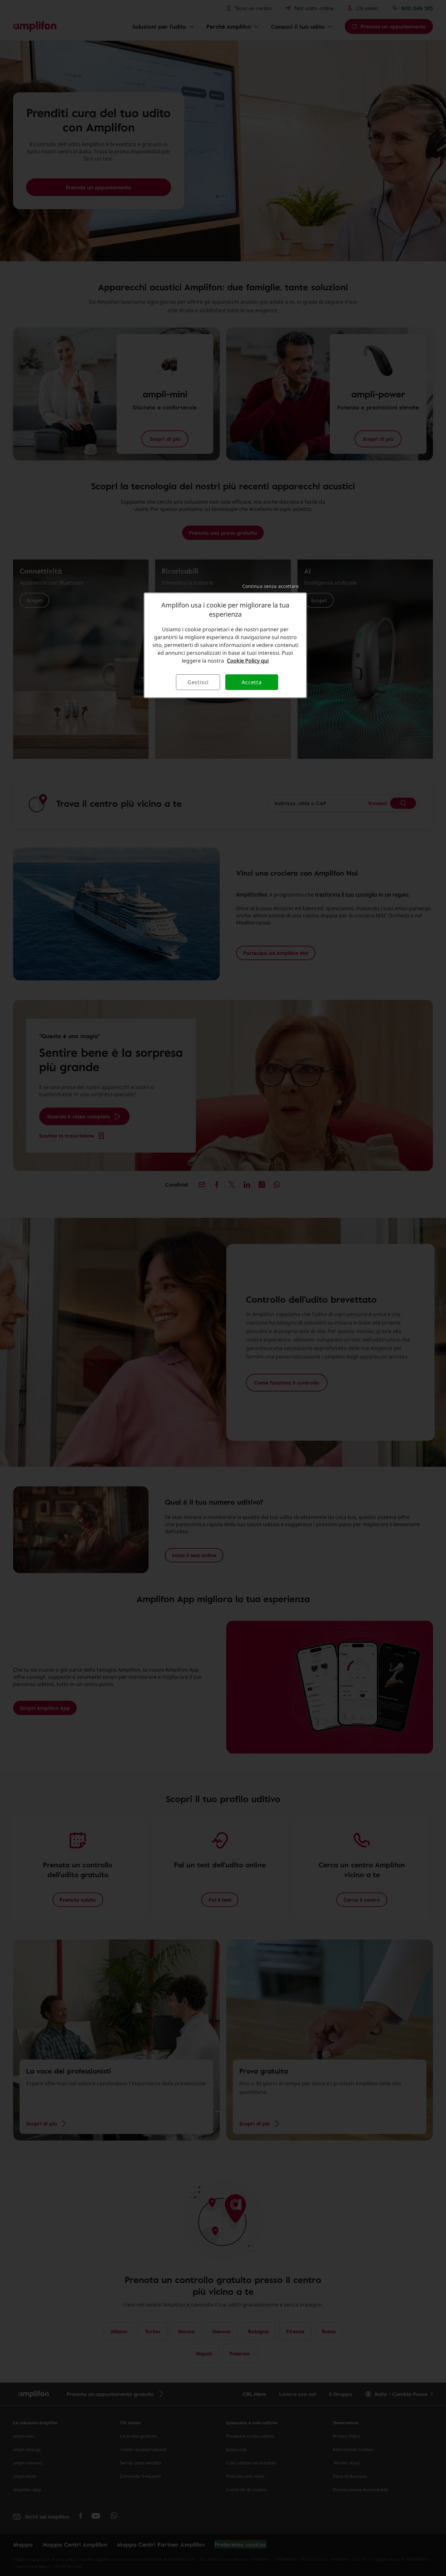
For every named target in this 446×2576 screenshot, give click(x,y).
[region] (225, 645)
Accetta (252, 682)
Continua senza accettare (271, 586)
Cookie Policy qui (248, 661)
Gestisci (198, 682)
